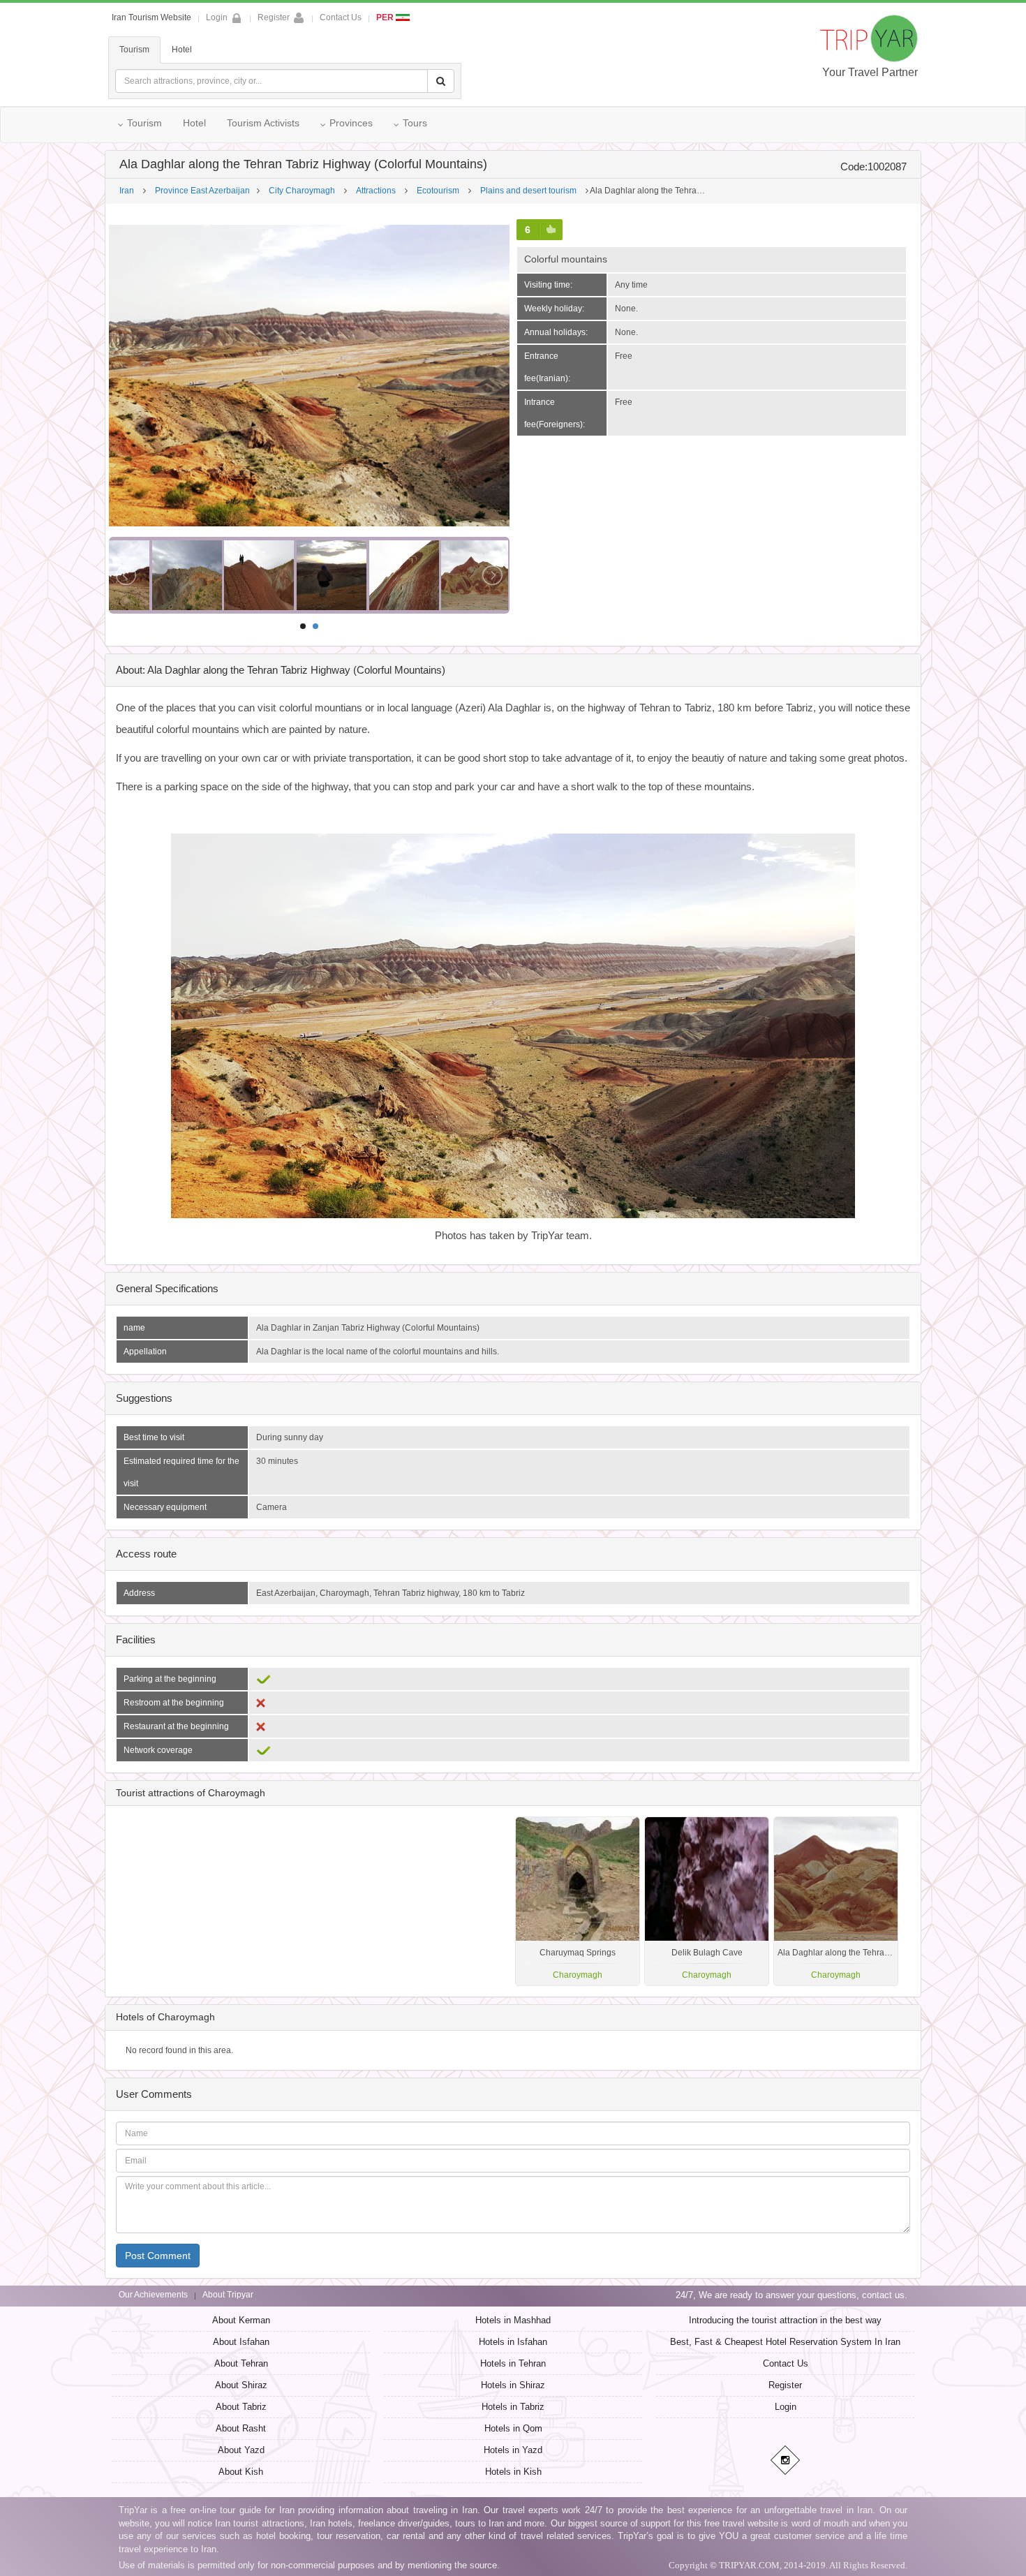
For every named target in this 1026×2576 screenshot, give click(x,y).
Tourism (134, 50)
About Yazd (241, 2450)
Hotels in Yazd (513, 2450)
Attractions (376, 191)
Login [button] (217, 17)
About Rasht (241, 2428)
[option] (836, 1901)
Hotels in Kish (513, 2472)
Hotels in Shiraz (513, 2385)
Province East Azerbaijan (202, 191)
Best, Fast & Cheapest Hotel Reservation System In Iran (785, 2342)
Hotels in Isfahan (513, 2342)
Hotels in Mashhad (513, 2320)
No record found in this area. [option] (179, 2050)
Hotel (182, 50)
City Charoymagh (302, 191)
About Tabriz (241, 2407)
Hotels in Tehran (513, 2363)
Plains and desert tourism (528, 191)
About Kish (241, 2472)
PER (386, 17)
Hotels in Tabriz (513, 2407)
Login (786, 2407)
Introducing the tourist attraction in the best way (785, 2320)
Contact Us (341, 17)
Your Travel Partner (870, 72)
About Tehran (241, 2363)
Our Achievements (153, 2295)
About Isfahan (241, 2342)
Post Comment (158, 2256)
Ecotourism (438, 191)
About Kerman (241, 2320)
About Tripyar (228, 2295)
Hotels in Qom (513, 2428)
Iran (127, 191)
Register (274, 17)
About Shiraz (241, 2385)
